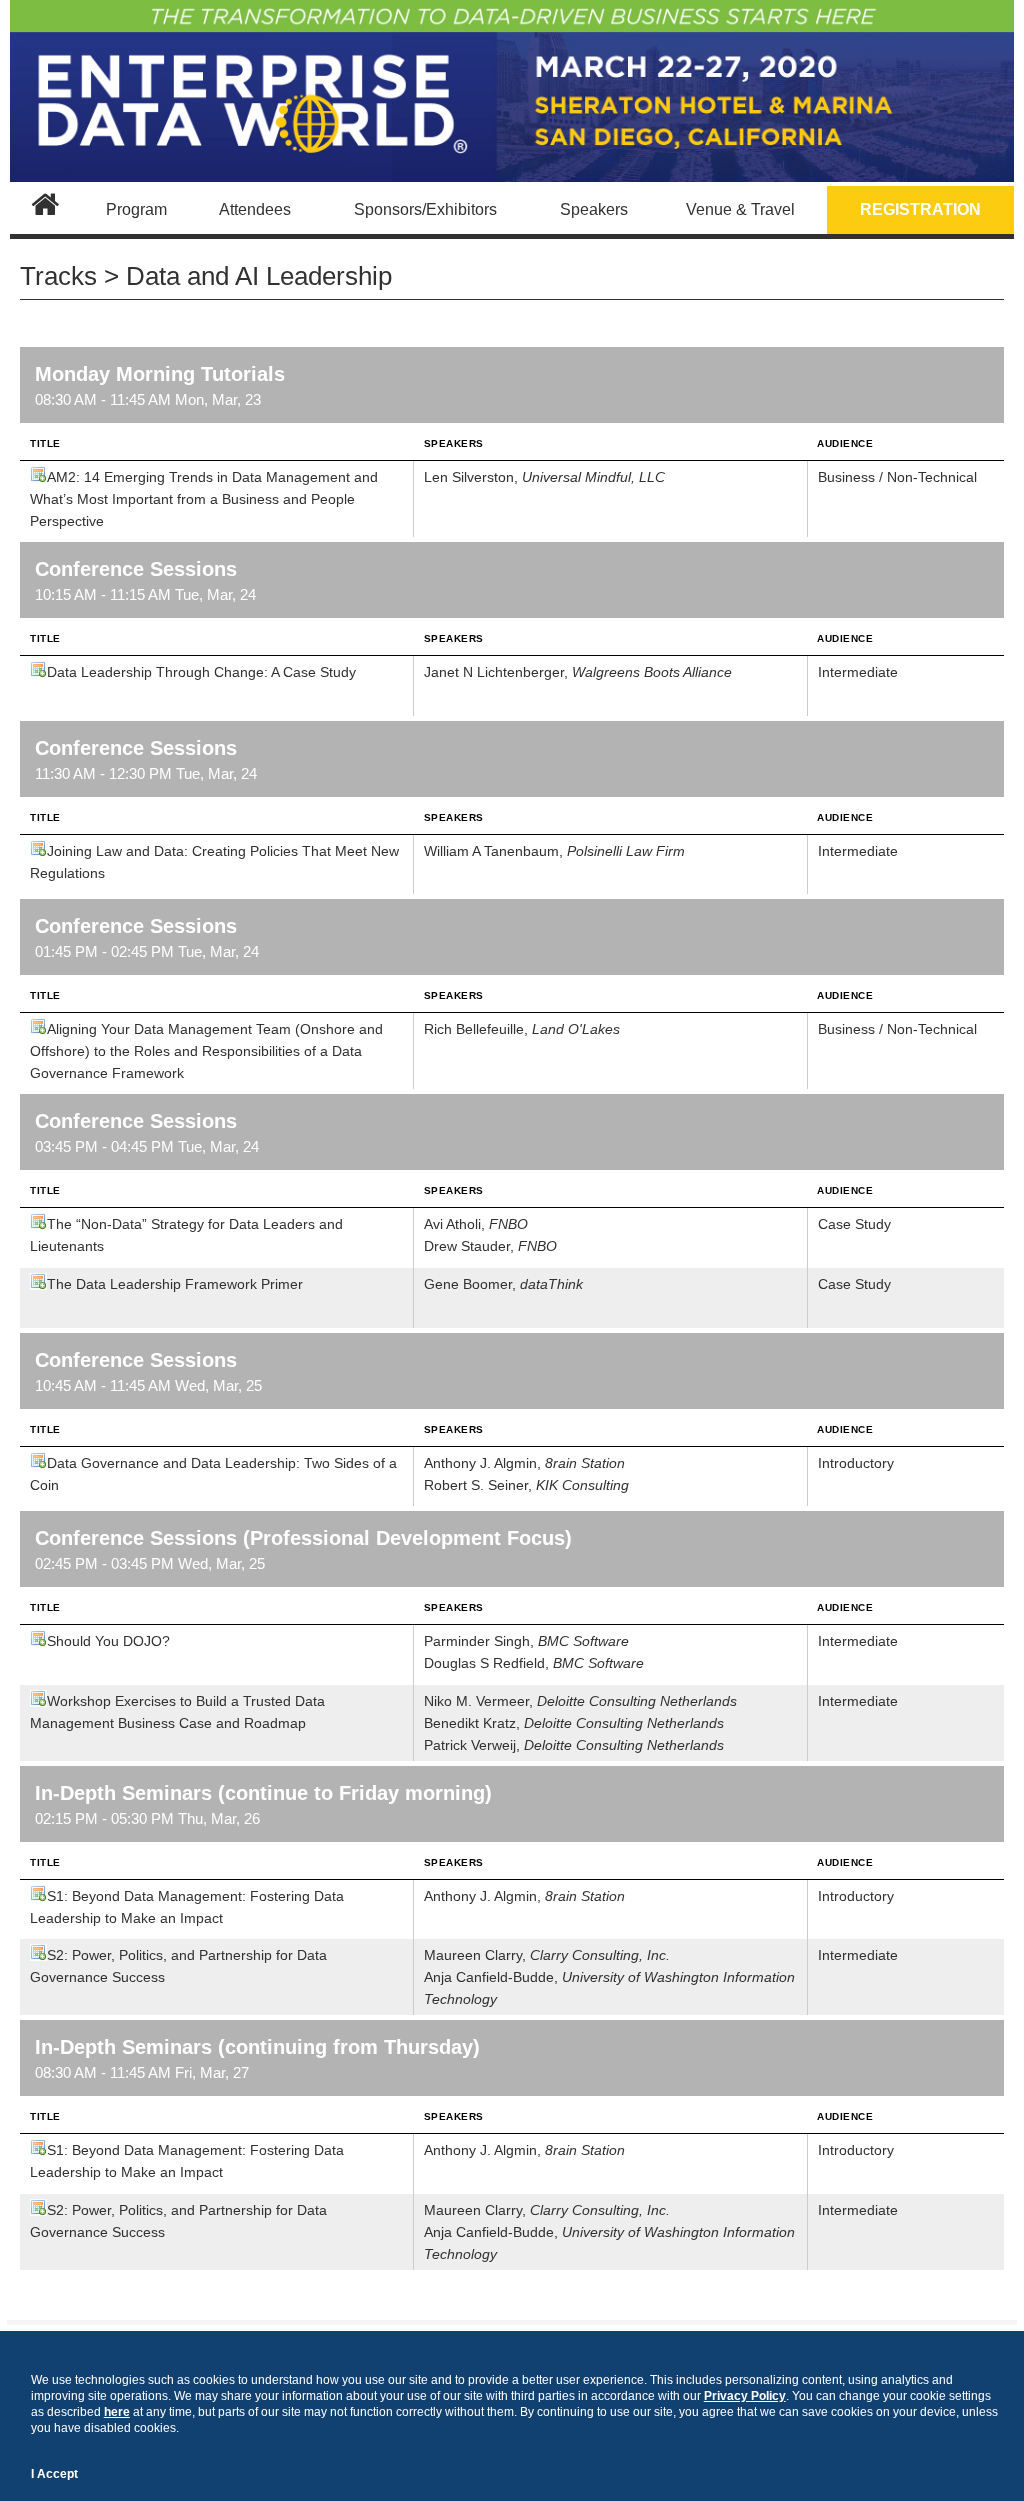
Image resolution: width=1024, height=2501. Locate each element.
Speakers (594, 209)
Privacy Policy (745, 2396)
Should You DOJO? (108, 1641)
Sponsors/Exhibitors (425, 209)
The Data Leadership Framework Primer (175, 1284)
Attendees (255, 209)
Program (136, 209)
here (117, 2412)
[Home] (45, 210)
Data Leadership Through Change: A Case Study (201, 672)
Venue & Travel (740, 209)
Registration (920, 209)
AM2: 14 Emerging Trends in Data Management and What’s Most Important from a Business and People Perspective (204, 499)
